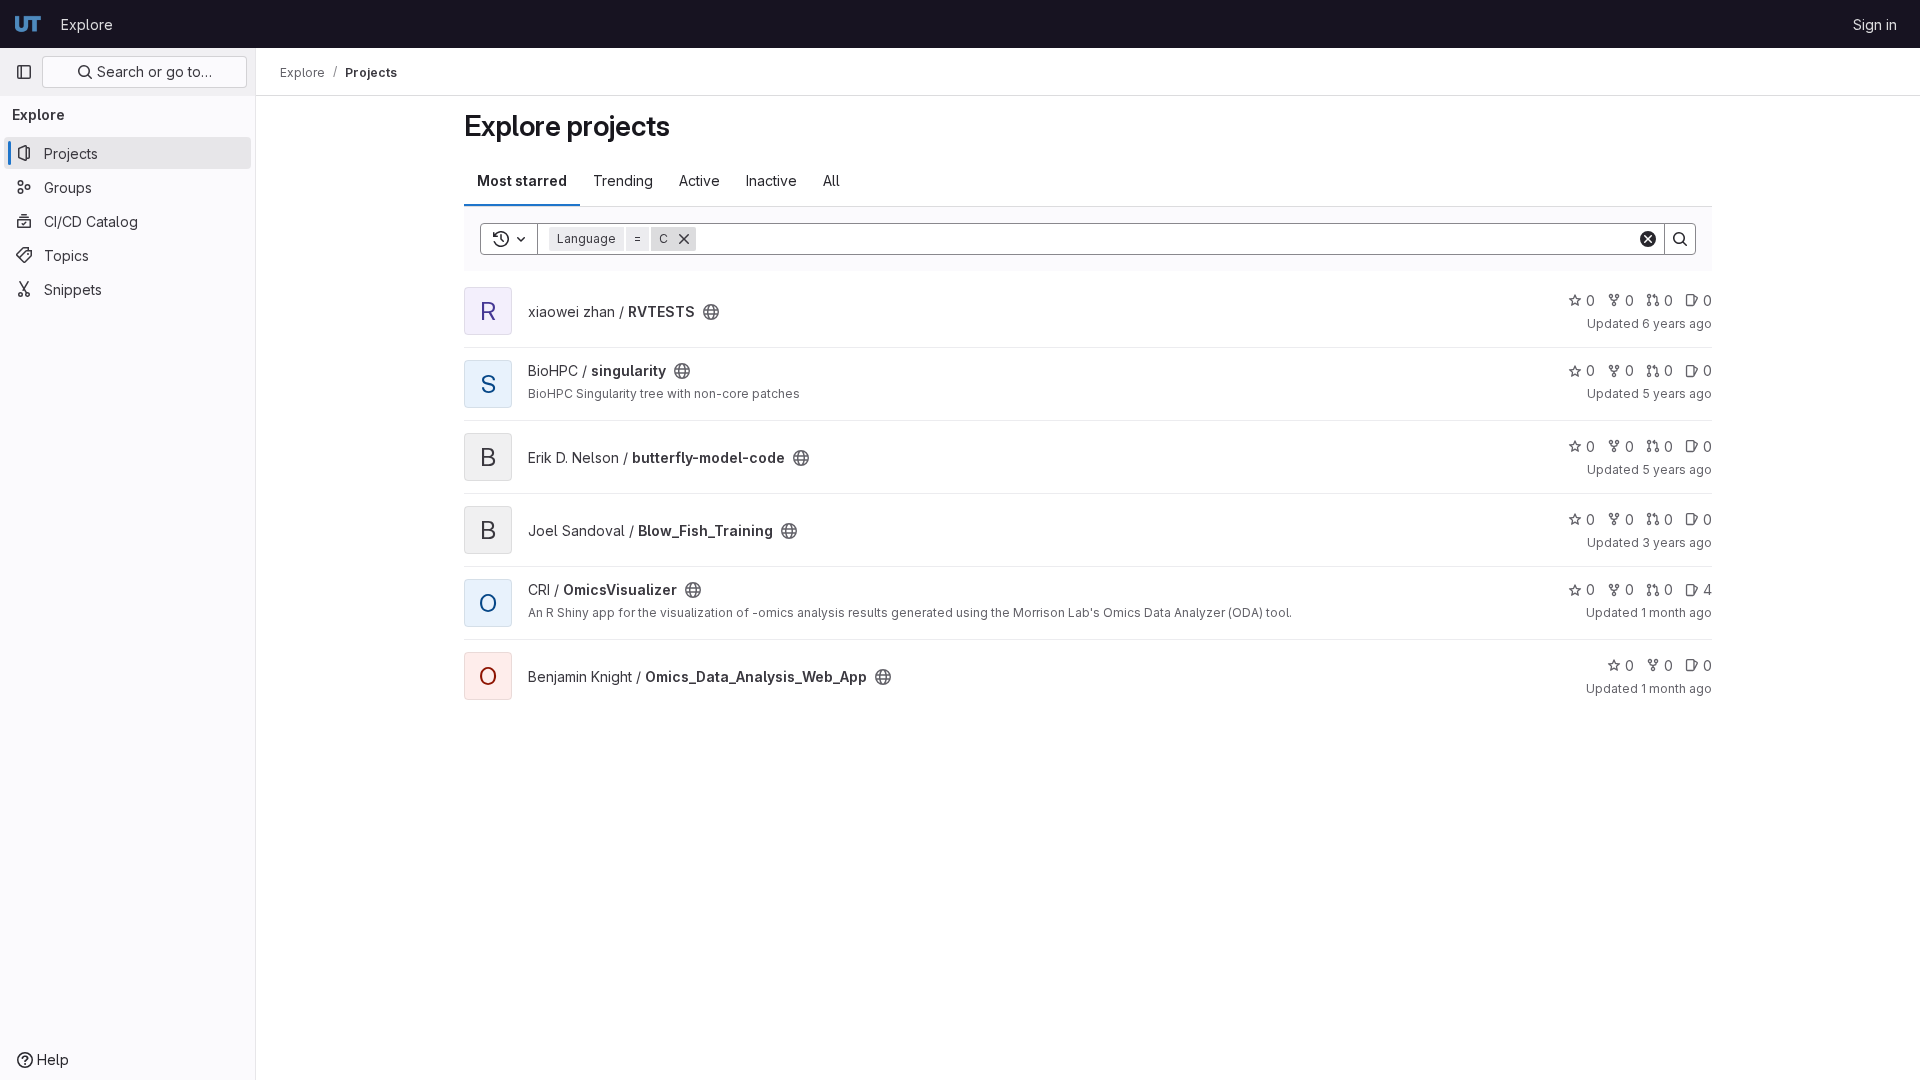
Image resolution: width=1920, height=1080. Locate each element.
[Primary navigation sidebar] (24, 72)
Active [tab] (699, 180)
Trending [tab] (623, 180)
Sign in (1875, 24)
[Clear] (1648, 239)
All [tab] (831, 180)
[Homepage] (28, 24)
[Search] (1680, 239)
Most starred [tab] (522, 180)
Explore (87, 24)
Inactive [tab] (771, 180)
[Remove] (684, 239)
